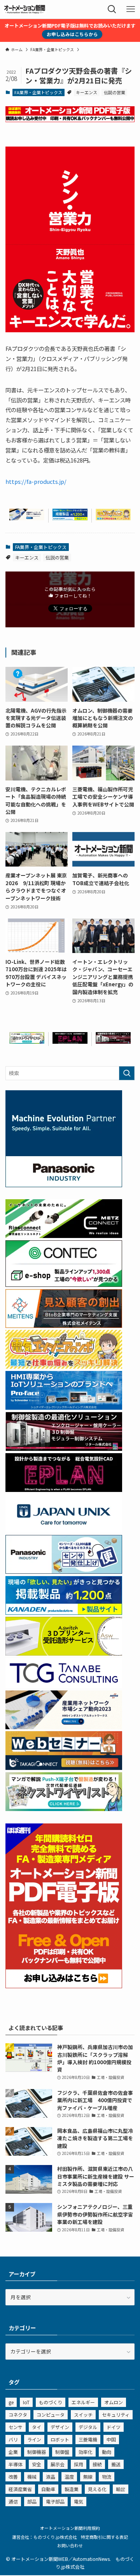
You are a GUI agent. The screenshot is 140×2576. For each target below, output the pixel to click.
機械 (32, 2477)
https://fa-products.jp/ (36, 481)
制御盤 (62, 2452)
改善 (13, 2477)
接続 (97, 2464)
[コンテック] (64, 1285)
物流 (107, 2477)
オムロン (114, 2402)
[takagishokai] (64, 1768)
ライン (34, 2439)
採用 (79, 2464)
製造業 (72, 2489)
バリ (13, 2439)
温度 (69, 2477)
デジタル (88, 2427)
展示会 (58, 2464)
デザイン (60, 2427)
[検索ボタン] (112, 9)
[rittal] (113, 1042)
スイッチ (83, 2415)
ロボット (60, 2439)
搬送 (116, 2464)
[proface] (64, 1408)
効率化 (86, 2452)
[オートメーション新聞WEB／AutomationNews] (24, 9)
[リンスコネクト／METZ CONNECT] (64, 1236)
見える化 (97, 2489)
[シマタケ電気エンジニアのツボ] (113, 518)
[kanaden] (70, 518)
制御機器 (37, 2452)
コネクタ (18, 2415)
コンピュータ (51, 2415)
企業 (13, 2452)
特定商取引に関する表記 (104, 2537)
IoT (26, 2402)
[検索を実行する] (127, 1073)
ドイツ (114, 2427)
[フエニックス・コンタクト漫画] (27, 1042)
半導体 (16, 2464)
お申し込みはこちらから (72, 34)
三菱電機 (88, 2439)
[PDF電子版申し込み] (70, 120)
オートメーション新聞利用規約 (70, 2528)
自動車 (48, 2489)
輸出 (121, 2489)
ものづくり (51, 2402)
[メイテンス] (64, 1326)
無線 (88, 2477)
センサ (16, 2427)
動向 (107, 2452)
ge (11, 2402)
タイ (37, 2427)
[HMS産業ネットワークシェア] (27, 518)
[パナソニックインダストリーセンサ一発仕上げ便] (64, 1572)
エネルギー (83, 2402)
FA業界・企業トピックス (38, 92)
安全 (37, 2464)
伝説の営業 (115, 92)
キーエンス (87, 92)
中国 (111, 2439)
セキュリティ (116, 2415)
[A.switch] (64, 1653)
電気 (79, 2501)
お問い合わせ (70, 2545)
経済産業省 (20, 2489)
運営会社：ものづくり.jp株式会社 (45, 2537)
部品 (32, 2501)
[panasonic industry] (64, 1185)
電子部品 (55, 2501)
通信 (13, 2501)
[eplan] (70, 1042)
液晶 (51, 2477)
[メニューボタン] (131, 9)
